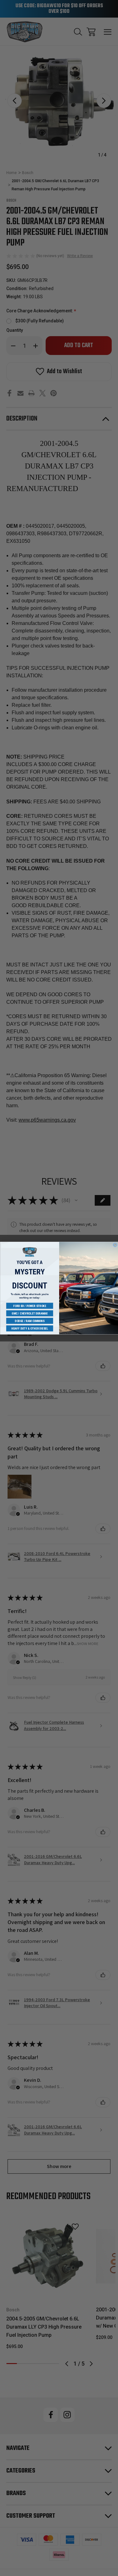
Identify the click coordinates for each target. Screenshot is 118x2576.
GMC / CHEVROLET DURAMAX (29, 1313)
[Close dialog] (115, 1245)
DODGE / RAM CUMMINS (30, 1321)
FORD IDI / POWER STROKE (30, 1306)
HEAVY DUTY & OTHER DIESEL (29, 1328)
